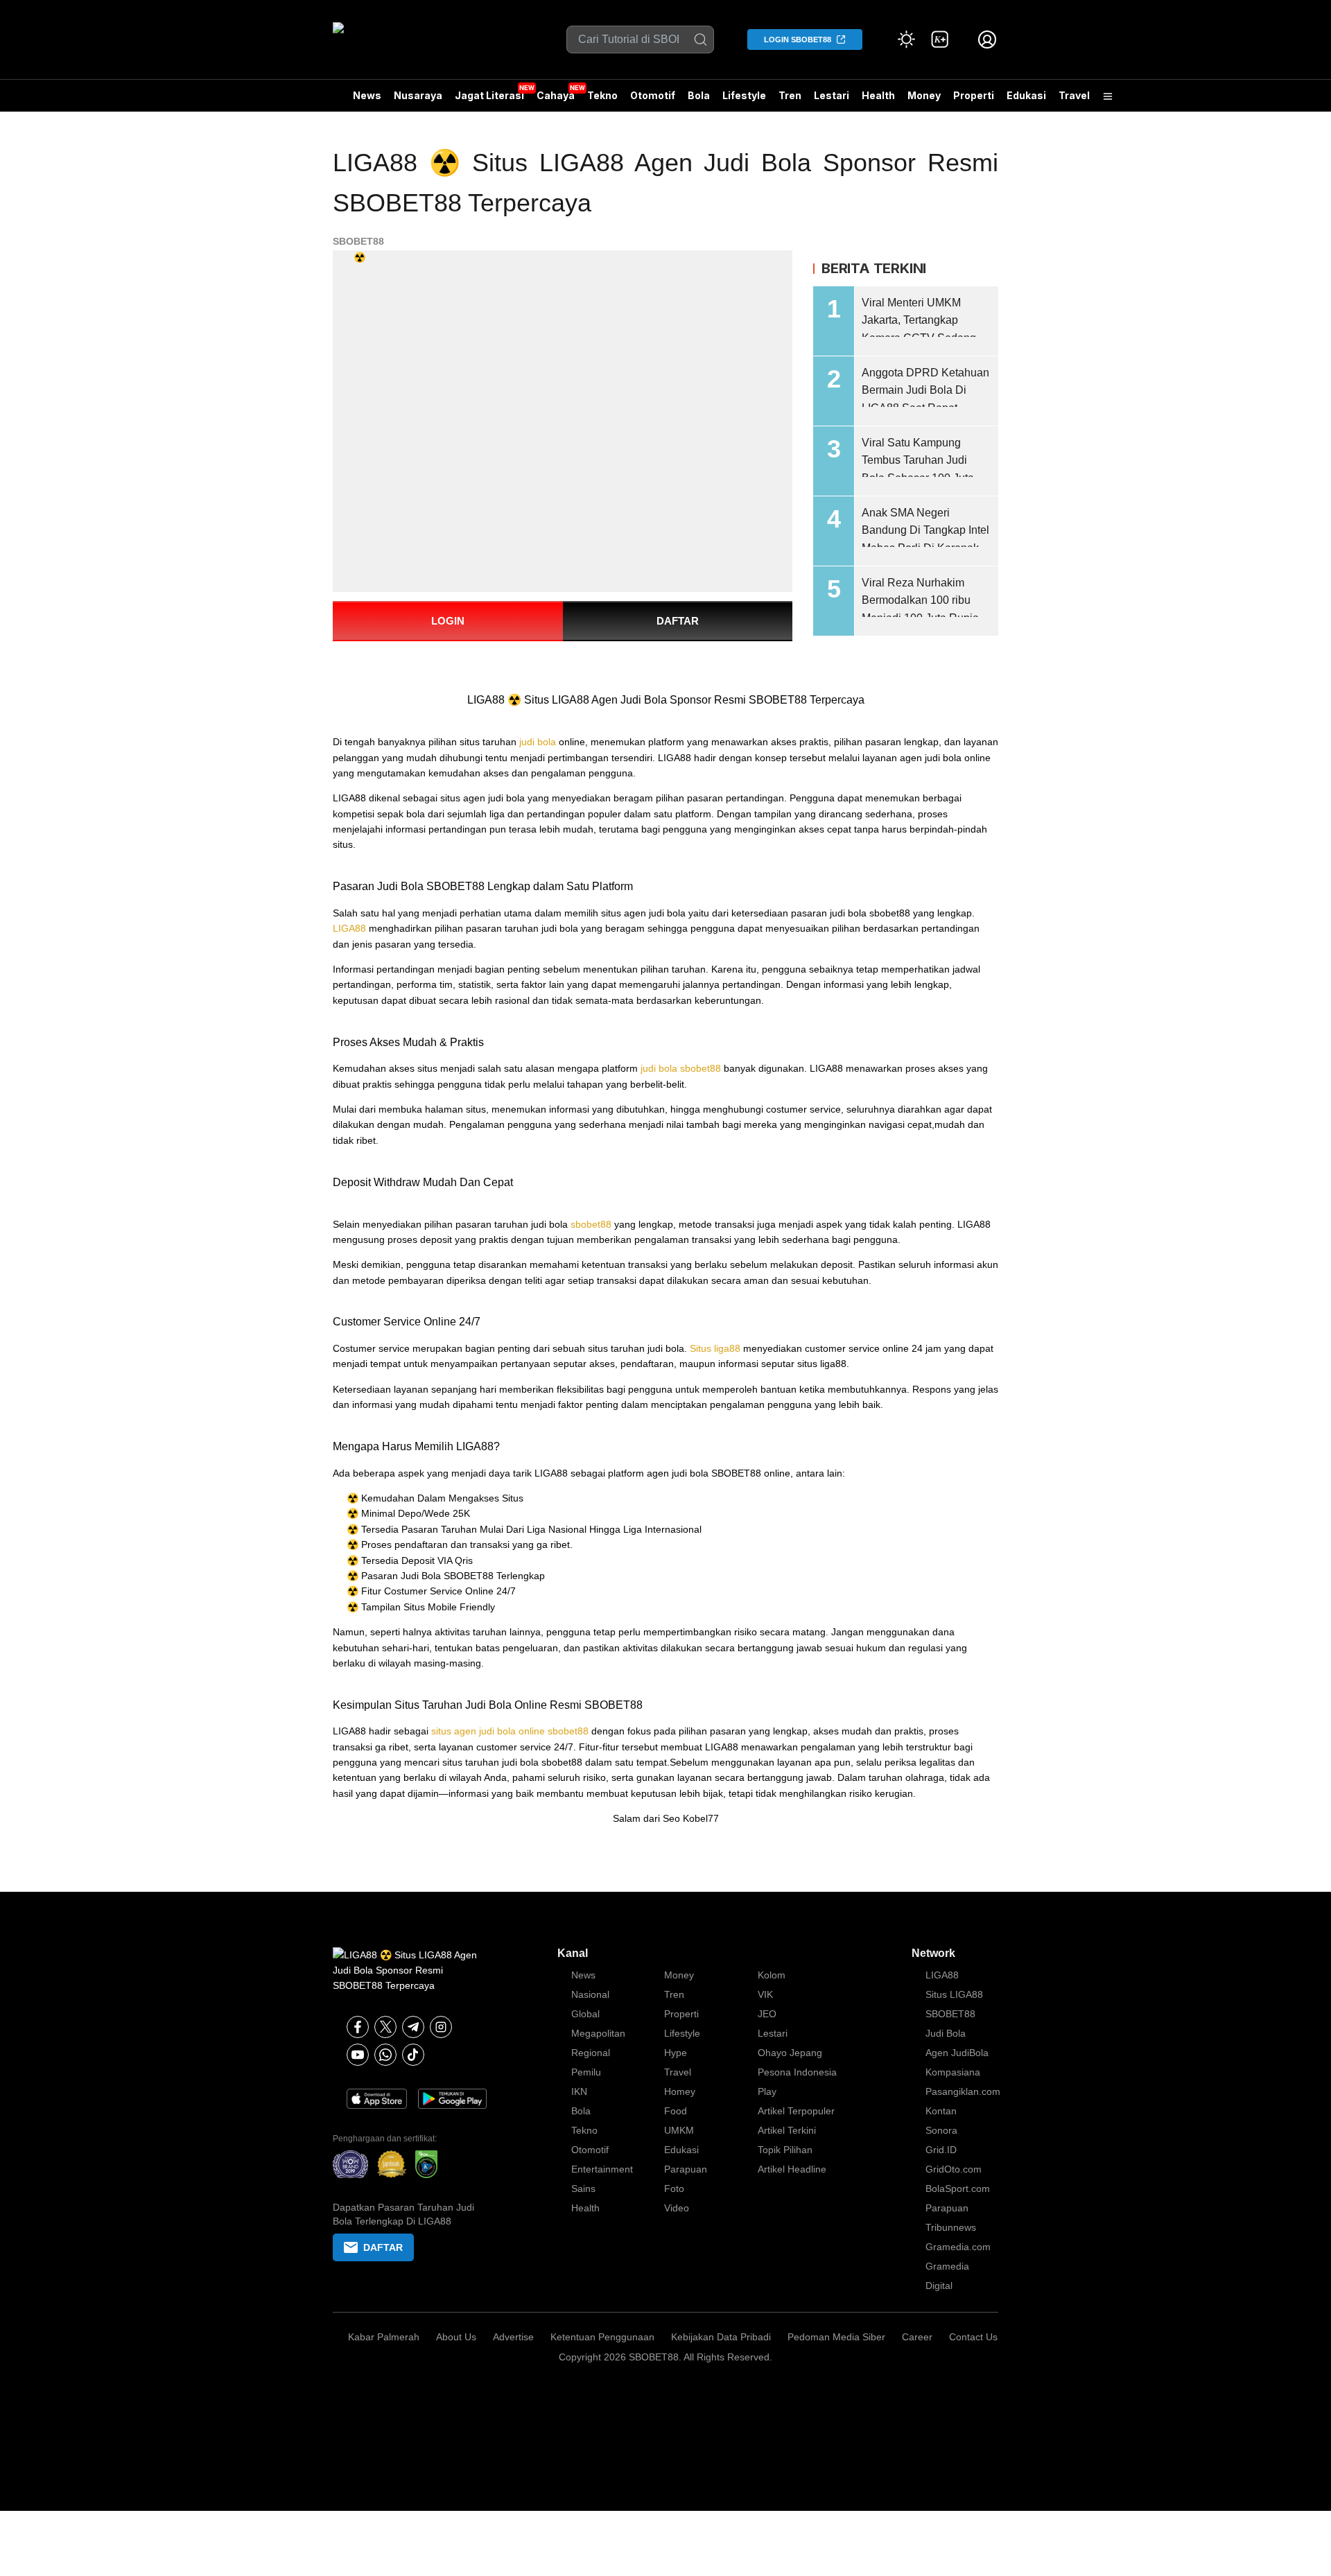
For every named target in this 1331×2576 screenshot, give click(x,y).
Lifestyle (744, 95)
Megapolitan (598, 2033)
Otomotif (653, 95)
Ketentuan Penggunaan (602, 2337)
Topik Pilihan (785, 2150)
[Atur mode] (907, 40)
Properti (974, 95)
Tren (790, 95)
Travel (1074, 95)
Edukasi (1026, 95)
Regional (591, 2053)
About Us (456, 2337)
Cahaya (556, 95)
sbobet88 (591, 1224)
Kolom (772, 1975)
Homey (680, 2091)
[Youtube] (358, 2055)
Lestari (832, 101)
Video (677, 2208)
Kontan (941, 2111)
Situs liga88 (715, 1348)
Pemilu (586, 2072)
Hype (676, 2053)
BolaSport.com (958, 2188)
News (367, 95)
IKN (579, 2091)
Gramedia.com (958, 2247)
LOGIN (448, 621)
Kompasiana (953, 2072)
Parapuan (686, 2169)
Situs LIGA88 (954, 1994)
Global (585, 2014)
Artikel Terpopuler (796, 2111)
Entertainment (602, 2169)
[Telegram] (413, 2027)
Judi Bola (946, 2033)
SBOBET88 (358, 241)
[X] (385, 2027)
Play (767, 2091)
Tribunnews (951, 2227)
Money (924, 95)
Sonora (941, 2130)
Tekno (602, 95)
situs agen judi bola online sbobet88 (510, 1731)
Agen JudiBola (957, 2053)
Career (917, 2337)
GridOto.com (954, 2169)
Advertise (513, 2337)
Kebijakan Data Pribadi (721, 2337)
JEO (767, 2014)
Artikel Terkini (787, 2130)
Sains (583, 2188)
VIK (765, 1994)
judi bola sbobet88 (681, 1068)
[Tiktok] (413, 2055)
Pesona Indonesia (797, 2072)
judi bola (538, 742)
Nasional (590, 1994)
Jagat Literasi (489, 95)
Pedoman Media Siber (836, 2337)
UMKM (679, 2130)
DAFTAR (678, 621)
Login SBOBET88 (798, 40)
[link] (940, 40)
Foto (674, 2188)
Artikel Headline (792, 2169)
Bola (699, 95)
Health (878, 95)
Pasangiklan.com (963, 2091)
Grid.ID (941, 2150)
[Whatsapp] (385, 2055)
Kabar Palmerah (384, 2337)
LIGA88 (349, 928)
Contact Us (973, 2337)
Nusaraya (418, 95)
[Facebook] (358, 2027)
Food (676, 2111)
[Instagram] (441, 2027)
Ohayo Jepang (790, 2053)
